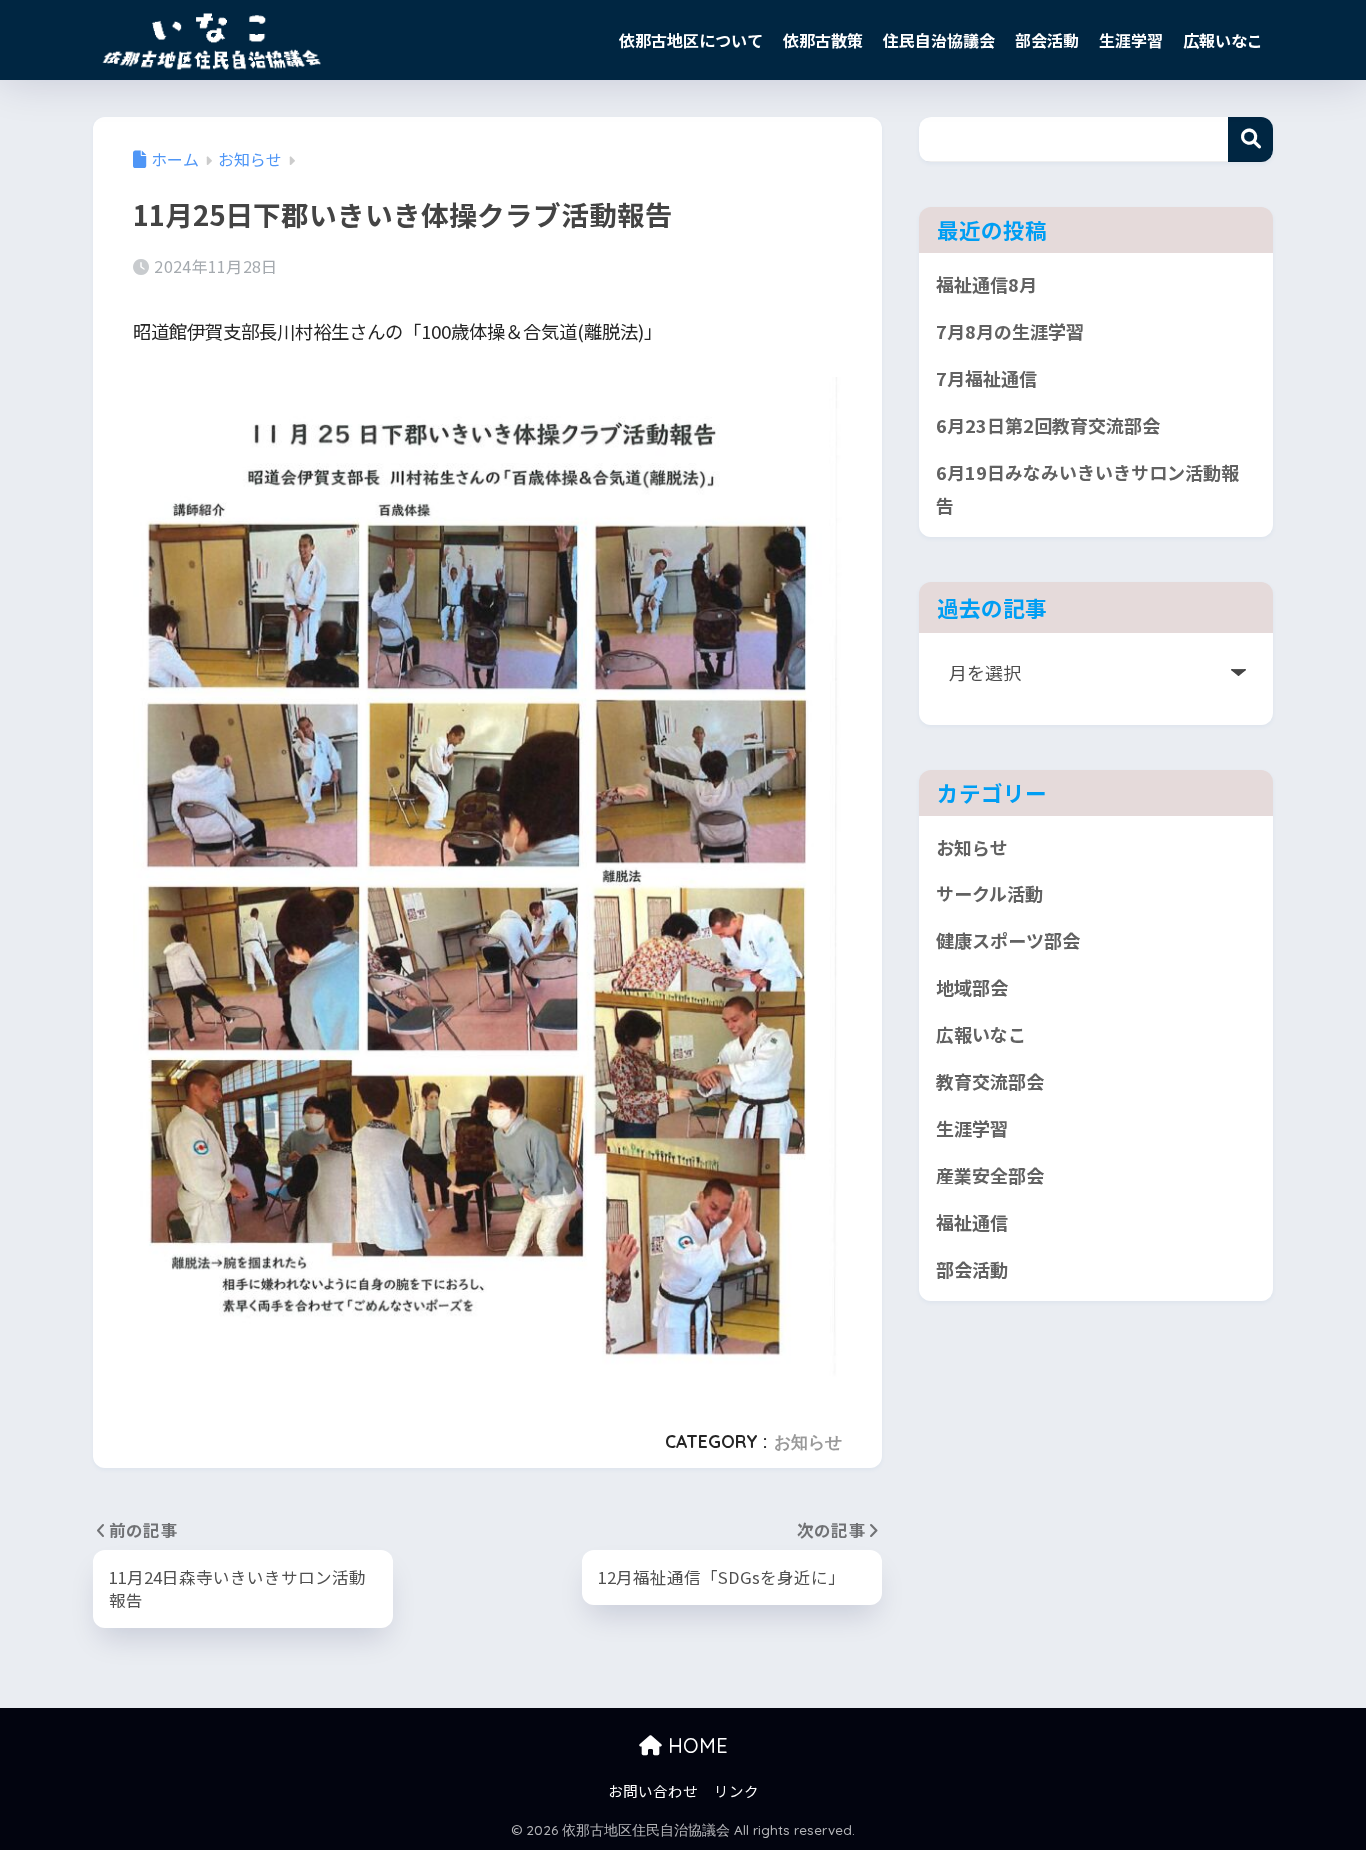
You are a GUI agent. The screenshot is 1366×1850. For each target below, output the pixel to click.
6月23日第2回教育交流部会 (1048, 425)
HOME (695, 1745)
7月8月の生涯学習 (1010, 331)
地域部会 (972, 987)
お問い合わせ (653, 1790)
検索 (1250, 139)
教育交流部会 (990, 1081)
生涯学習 (1131, 40)
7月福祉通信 (986, 378)
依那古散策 (823, 40)
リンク (736, 1790)
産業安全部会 (990, 1175)
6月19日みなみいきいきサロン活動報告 (1087, 488)
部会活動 (1047, 40)
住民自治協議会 (939, 40)
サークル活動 (989, 893)
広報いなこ (1223, 40)
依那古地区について (691, 40)
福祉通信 (972, 1222)
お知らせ (808, 1441)
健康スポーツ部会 (1008, 940)
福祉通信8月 (986, 284)
